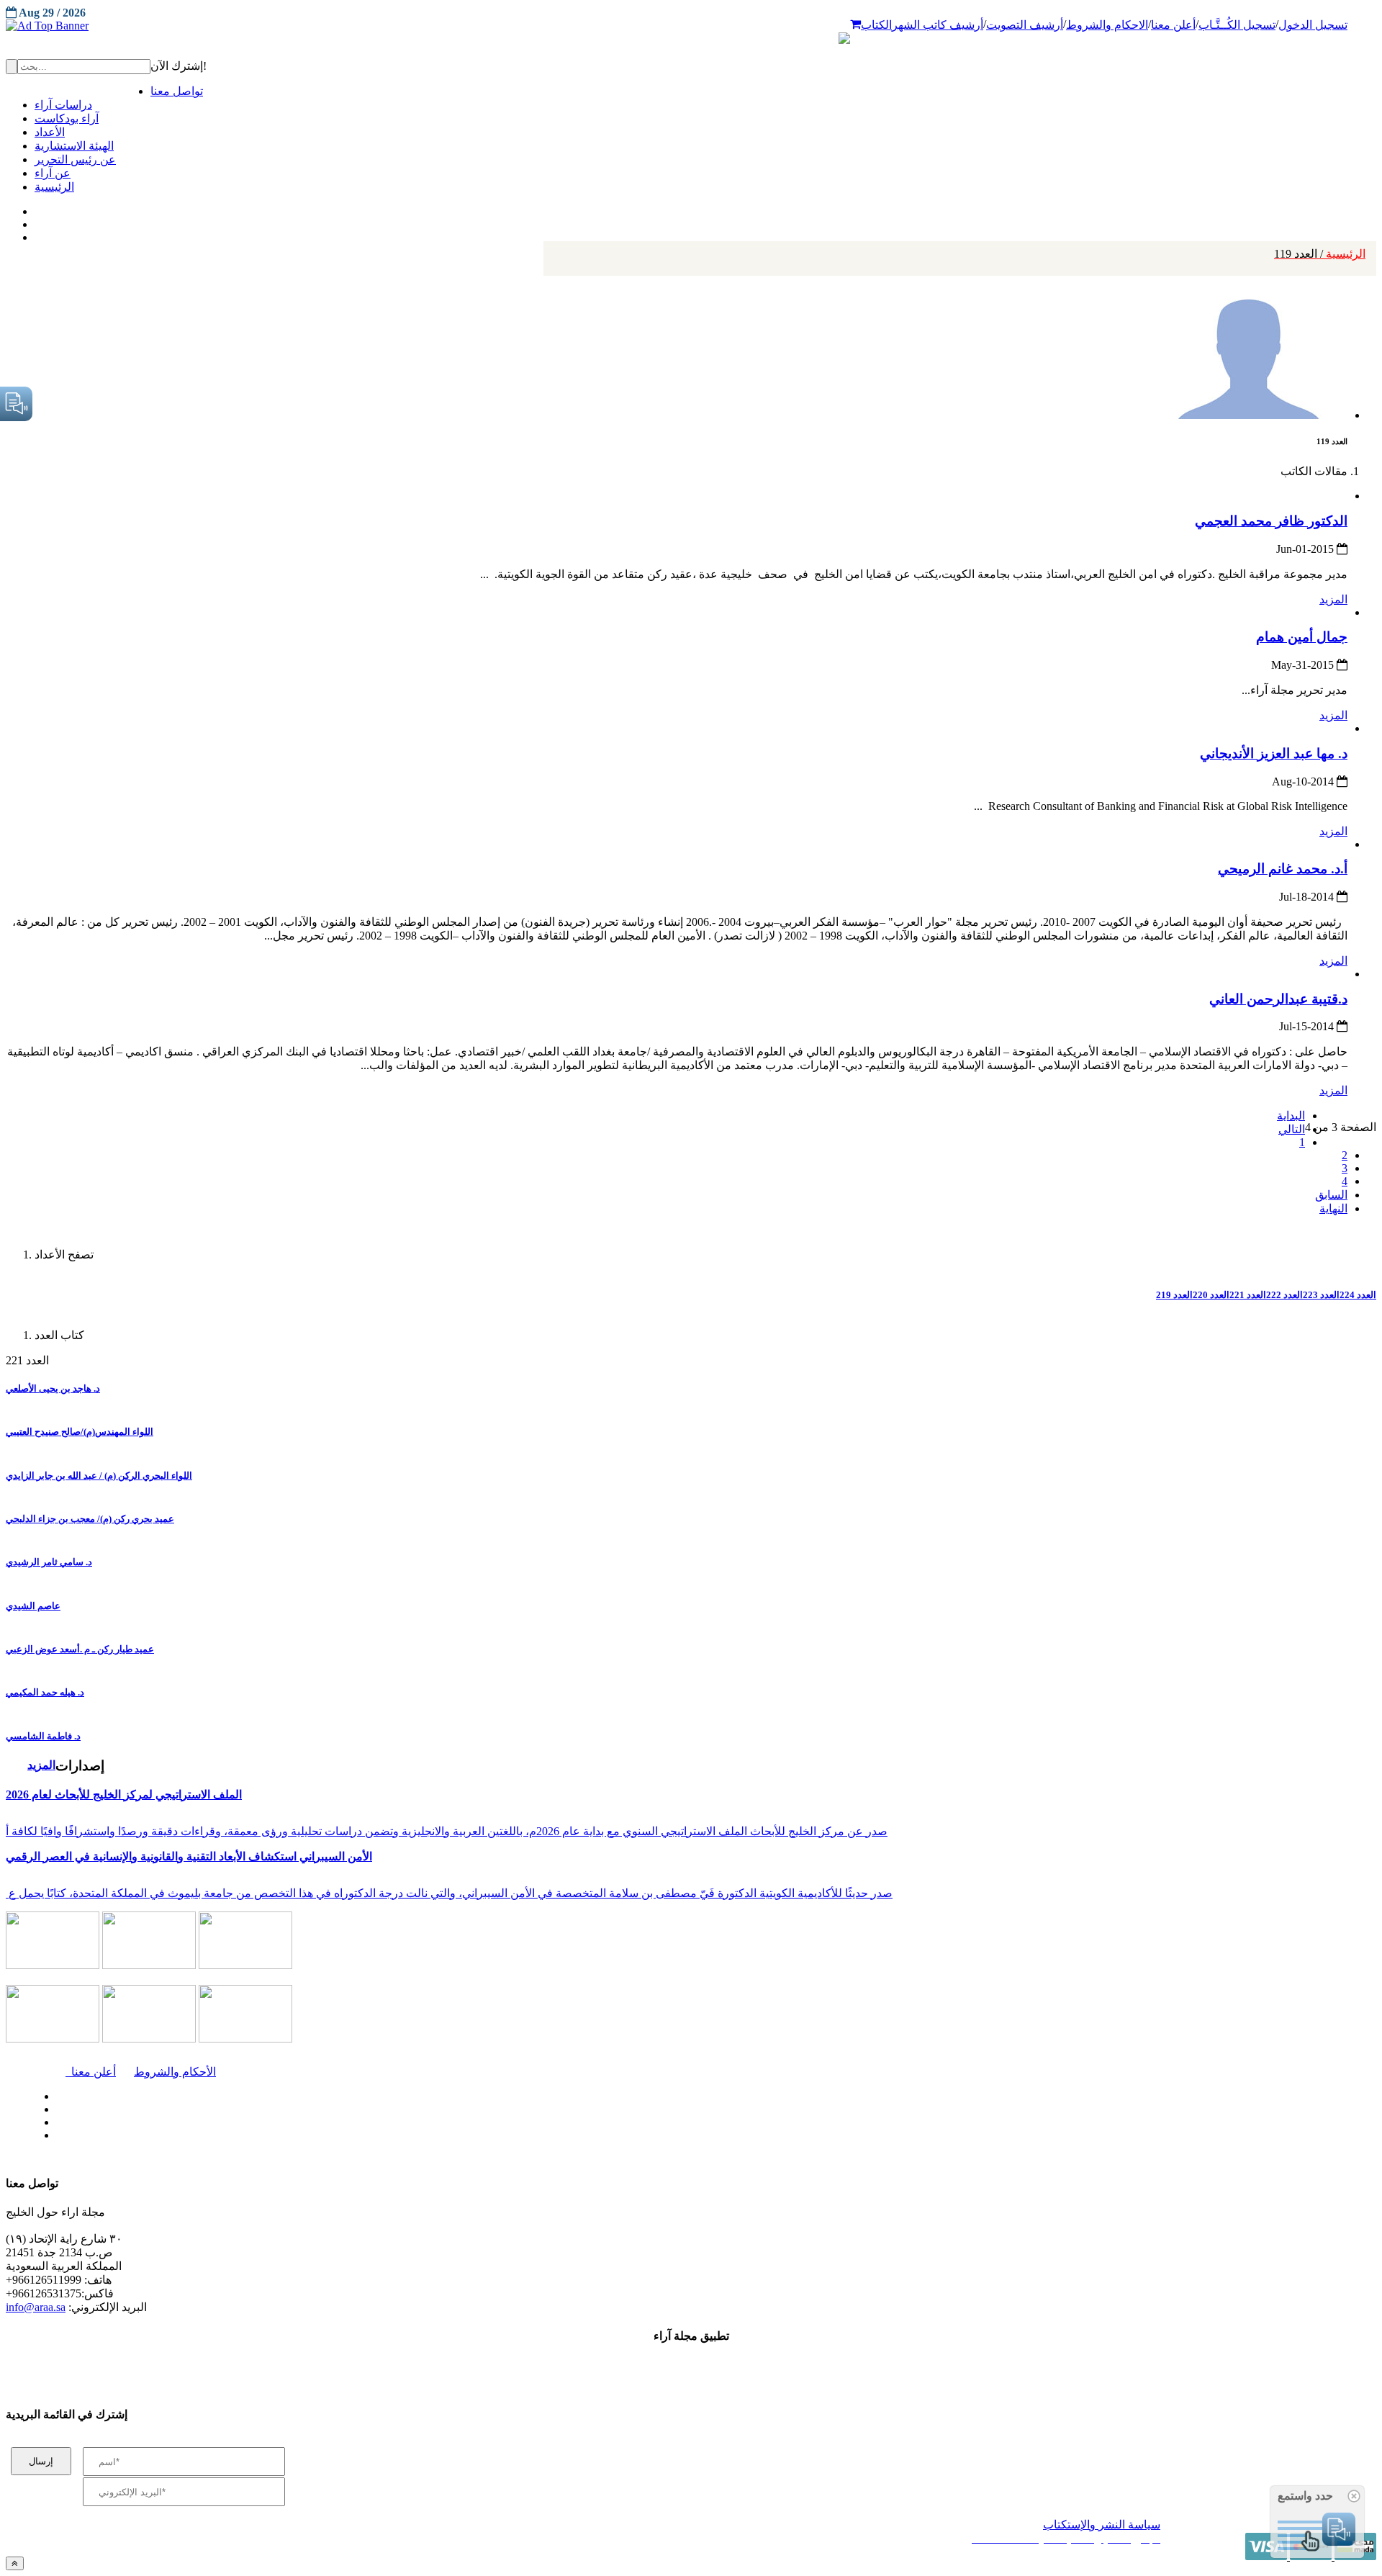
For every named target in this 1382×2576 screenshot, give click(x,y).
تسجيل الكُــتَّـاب (1237, 25)
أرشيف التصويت (1025, 25)
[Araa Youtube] (36, 234)
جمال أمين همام (1302, 637)
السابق (1331, 1195)
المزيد (1333, 599)
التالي (1292, 1129)
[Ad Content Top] (691, 26)
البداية (1291, 1116)
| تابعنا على (389, 2136)
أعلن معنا (1173, 25)
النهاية (1333, 1208)
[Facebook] (34, 208)
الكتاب (876, 25)
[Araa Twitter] (36, 221)
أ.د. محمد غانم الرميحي (1283, 869)
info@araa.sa (36, 2307)
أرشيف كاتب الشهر (938, 25)
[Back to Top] (15, 2563)
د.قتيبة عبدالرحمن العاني (1278, 999)
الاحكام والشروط (1107, 25)
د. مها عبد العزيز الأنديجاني (1274, 753)
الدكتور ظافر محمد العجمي (1271, 521)
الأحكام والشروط (175, 2072)
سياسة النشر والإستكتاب (1102, 2525)
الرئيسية (1320, 254)
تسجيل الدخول (1313, 25)
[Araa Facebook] (54, 2093)
